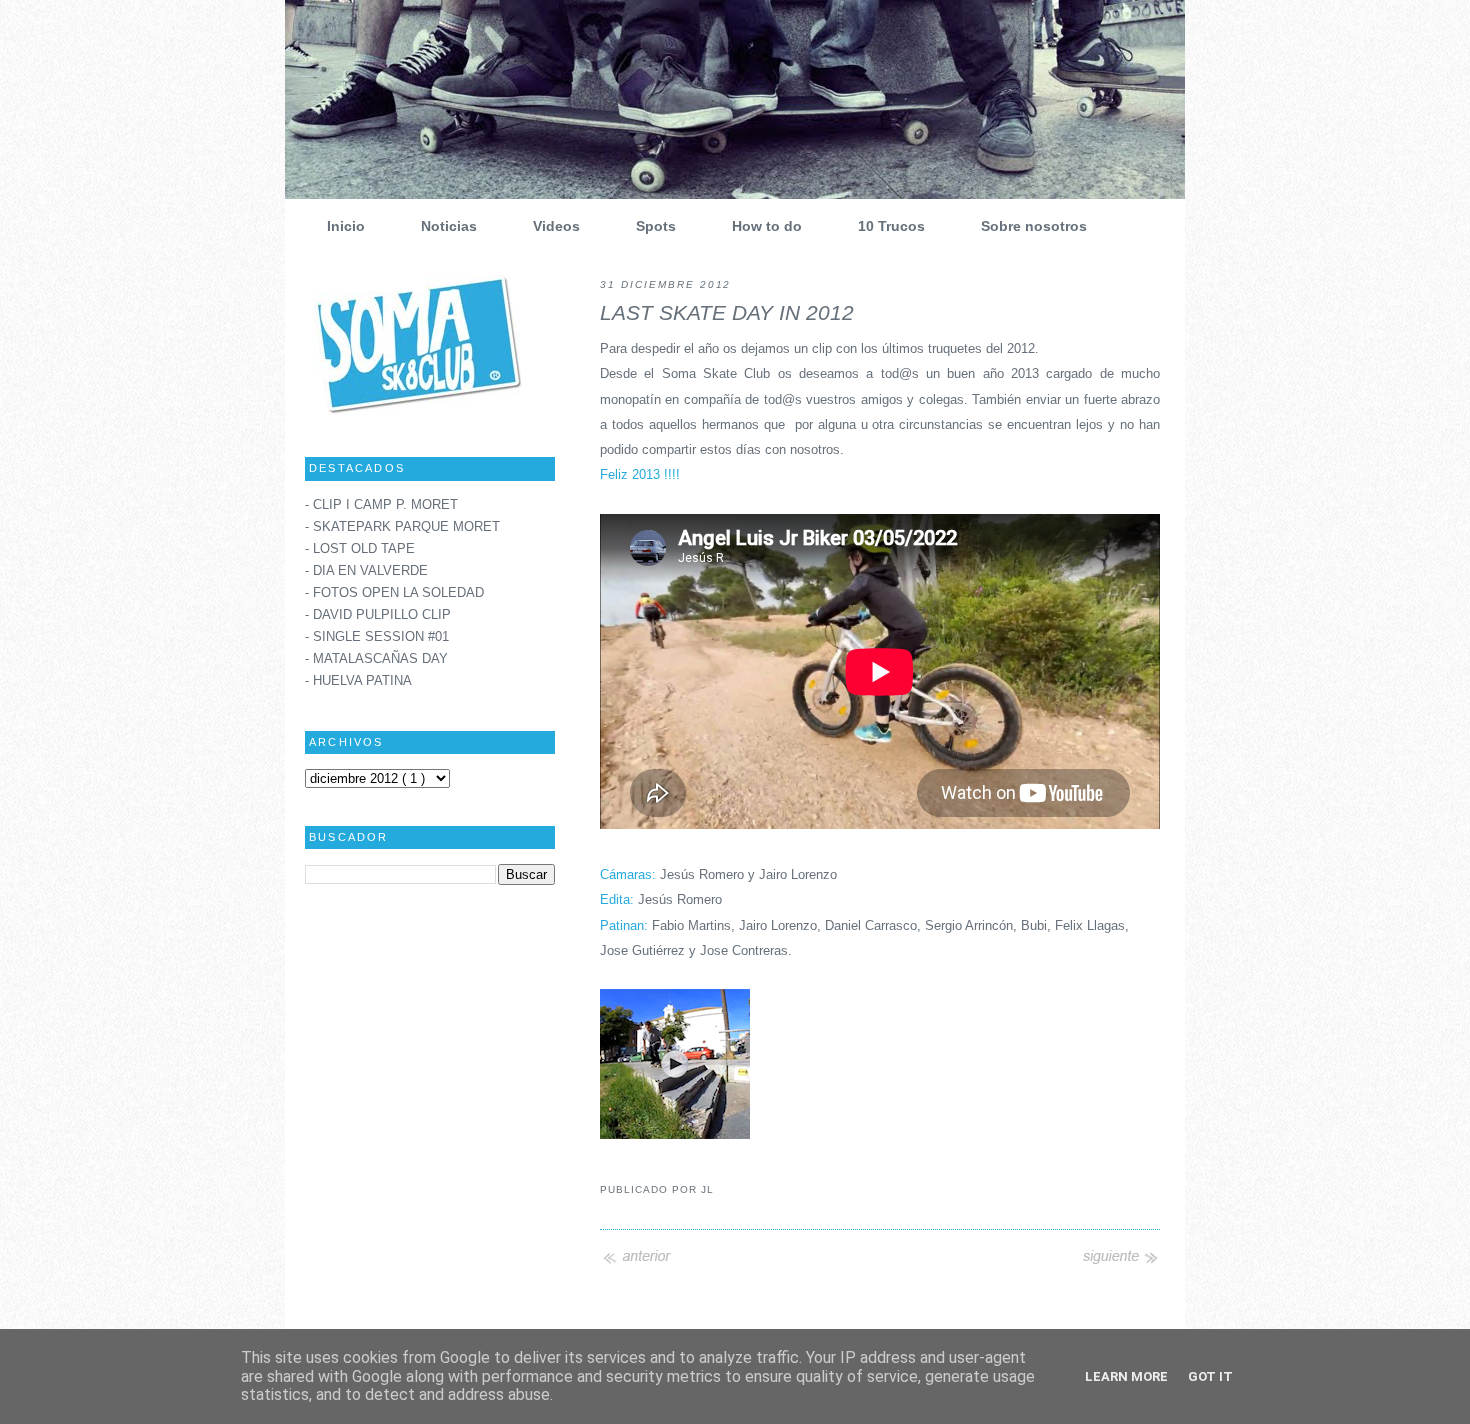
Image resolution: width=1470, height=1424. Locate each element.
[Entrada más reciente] (640, 1263)
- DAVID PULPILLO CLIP (378, 615)
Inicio (346, 226)
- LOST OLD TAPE (360, 549)
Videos (556, 226)
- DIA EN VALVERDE (366, 571)
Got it (1210, 1376)
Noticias (449, 226)
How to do (767, 226)
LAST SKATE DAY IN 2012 (727, 313)
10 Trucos (891, 226)
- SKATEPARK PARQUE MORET (402, 527)
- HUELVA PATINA (358, 681)
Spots (656, 226)
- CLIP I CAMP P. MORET (381, 505)
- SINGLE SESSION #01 (377, 637)
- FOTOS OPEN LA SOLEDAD (394, 593)
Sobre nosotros (1034, 226)
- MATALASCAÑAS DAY (376, 659)
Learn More (1126, 1376)
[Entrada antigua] (1120, 1263)
